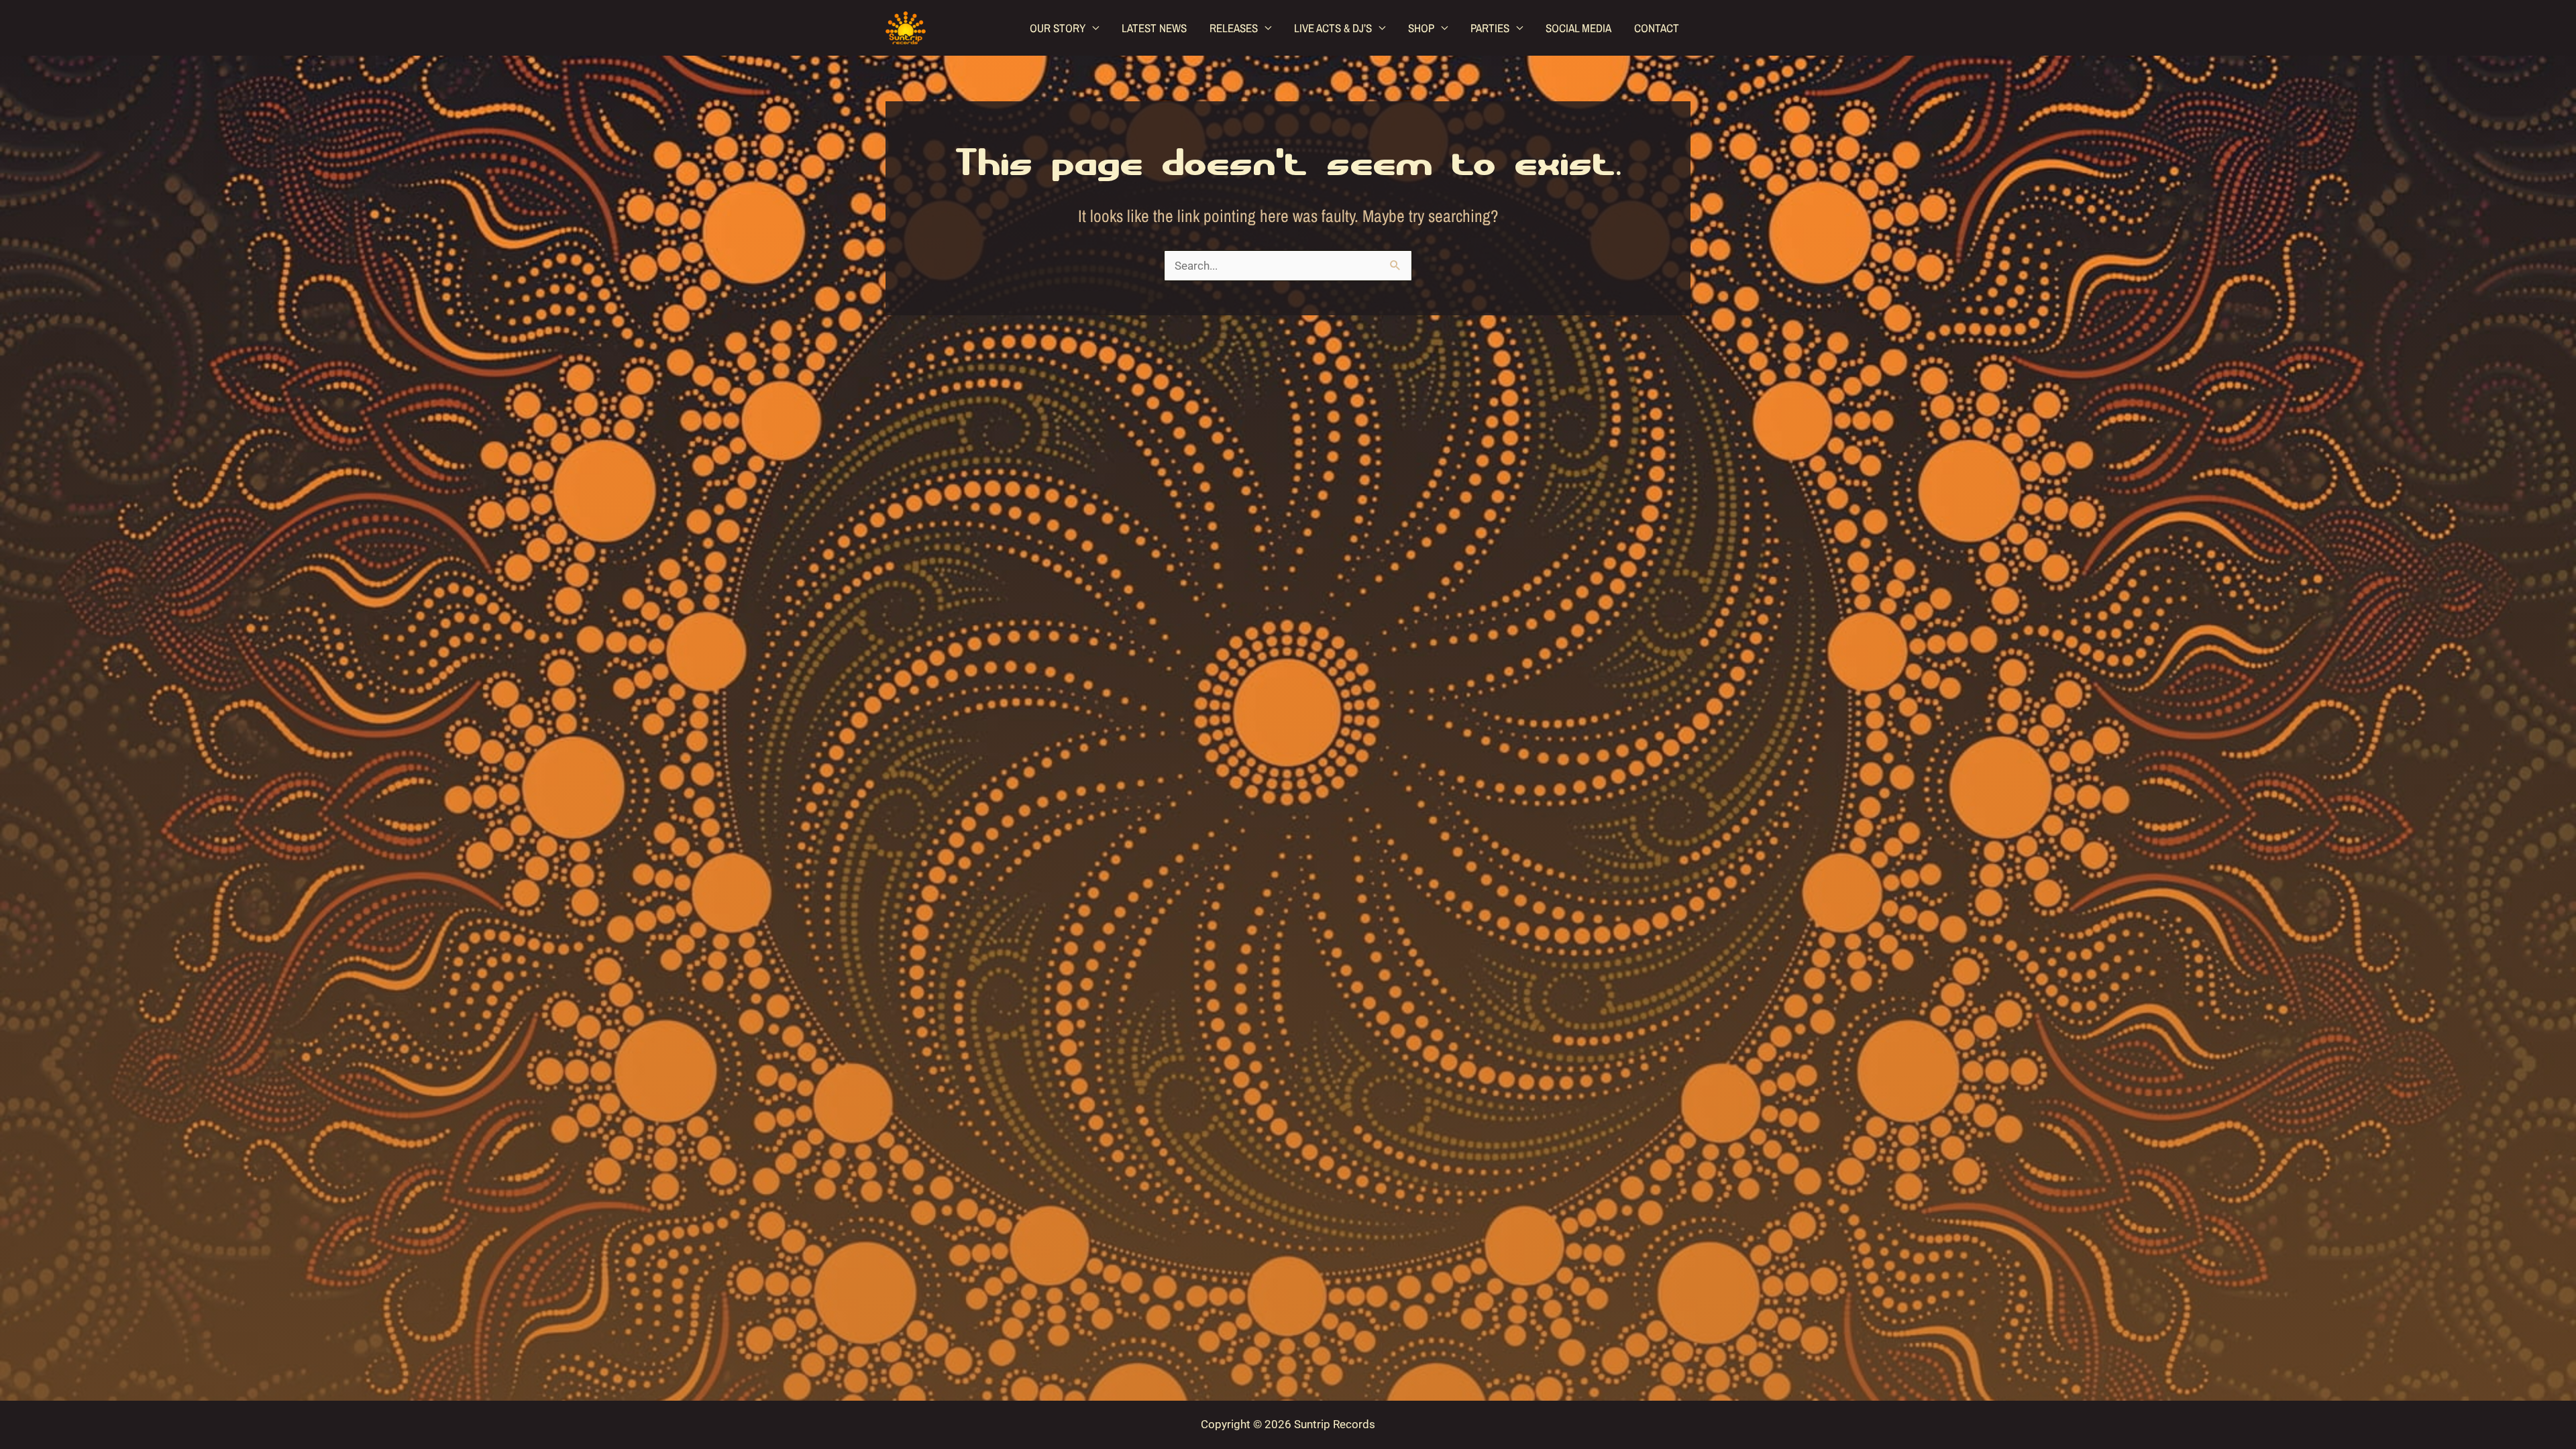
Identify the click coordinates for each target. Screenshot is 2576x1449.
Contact (1657, 28)
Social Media (1578, 28)
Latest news (1154, 28)
